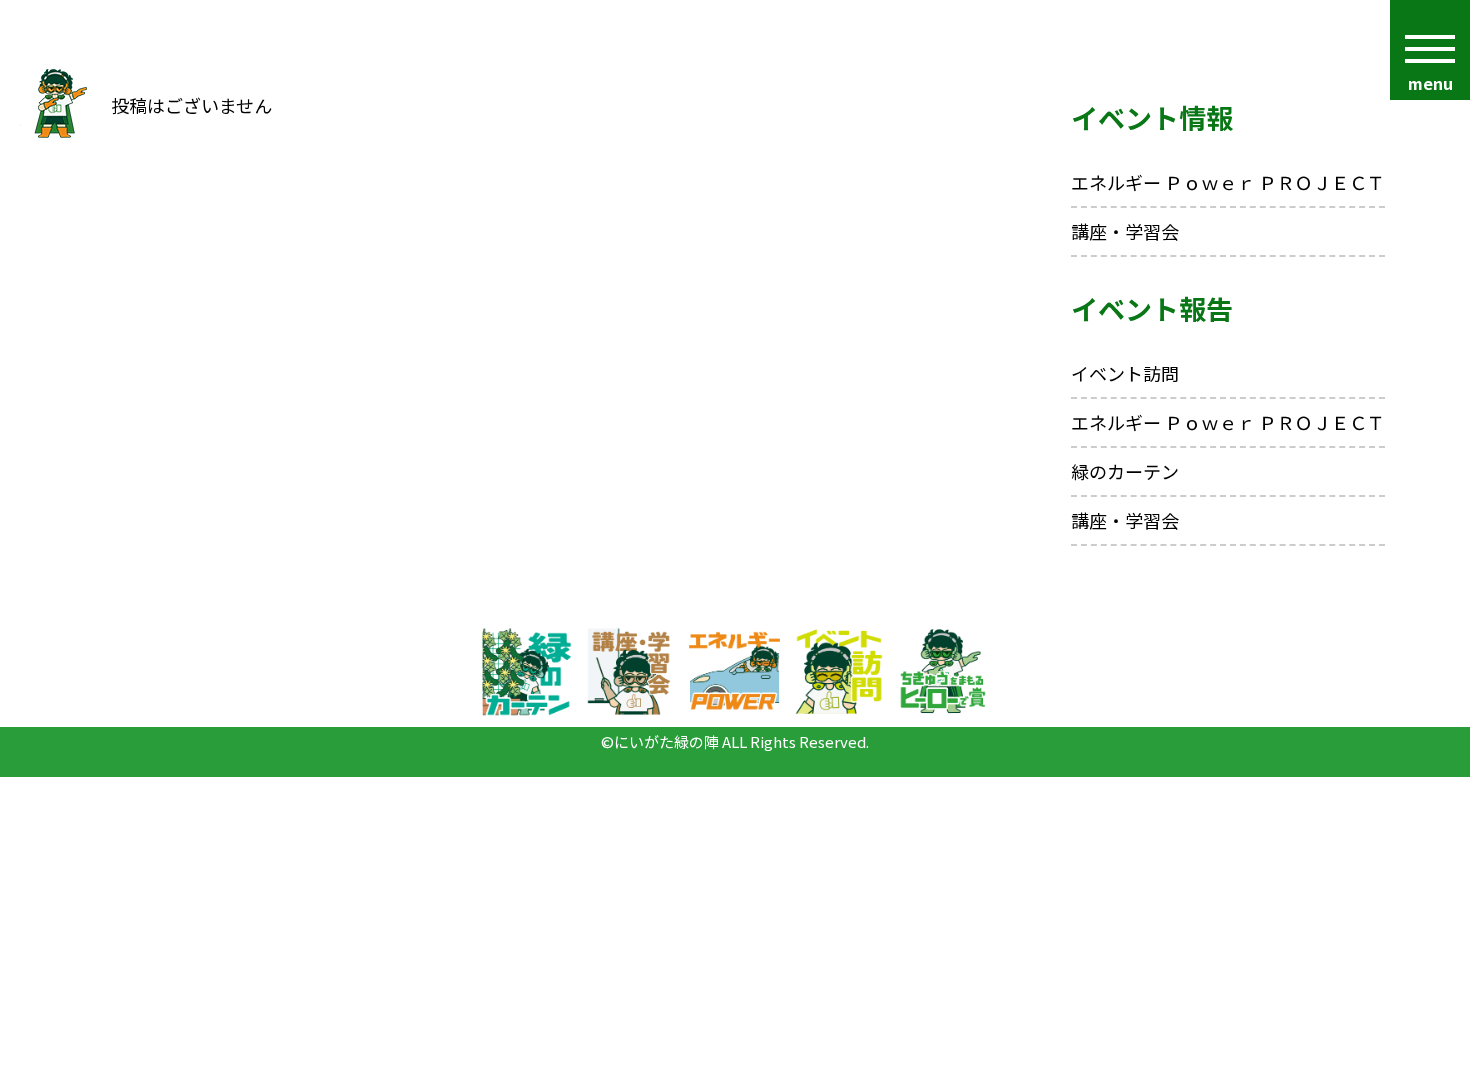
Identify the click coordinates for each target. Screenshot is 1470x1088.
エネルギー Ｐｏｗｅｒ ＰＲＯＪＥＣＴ (1228, 182)
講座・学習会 (1125, 231)
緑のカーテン (1125, 471)
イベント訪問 (1125, 373)
